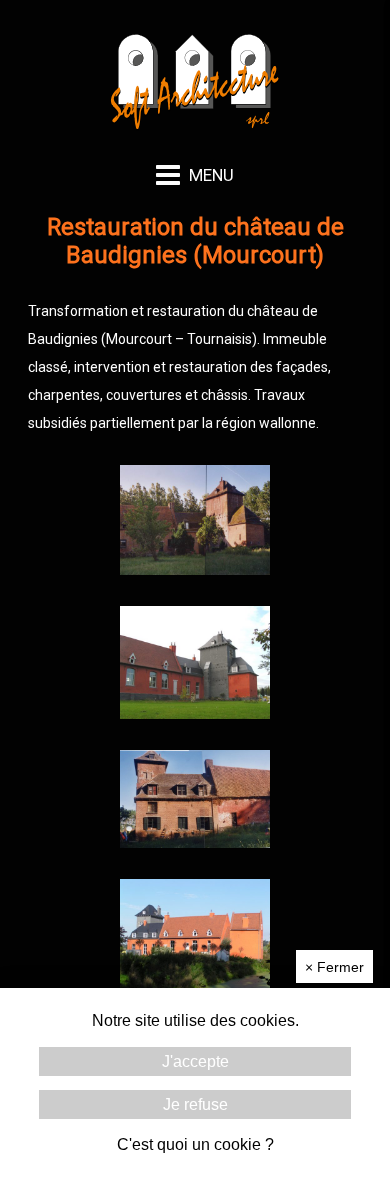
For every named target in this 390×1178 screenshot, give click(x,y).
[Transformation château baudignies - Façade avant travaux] (195, 570)
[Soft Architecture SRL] (195, 132)
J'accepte (195, 1061)
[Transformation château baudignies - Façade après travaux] (195, 714)
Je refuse (195, 1104)
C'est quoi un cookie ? (195, 1144)
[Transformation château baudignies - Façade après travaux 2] (195, 986)
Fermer (334, 967)
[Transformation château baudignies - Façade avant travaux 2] (195, 843)
